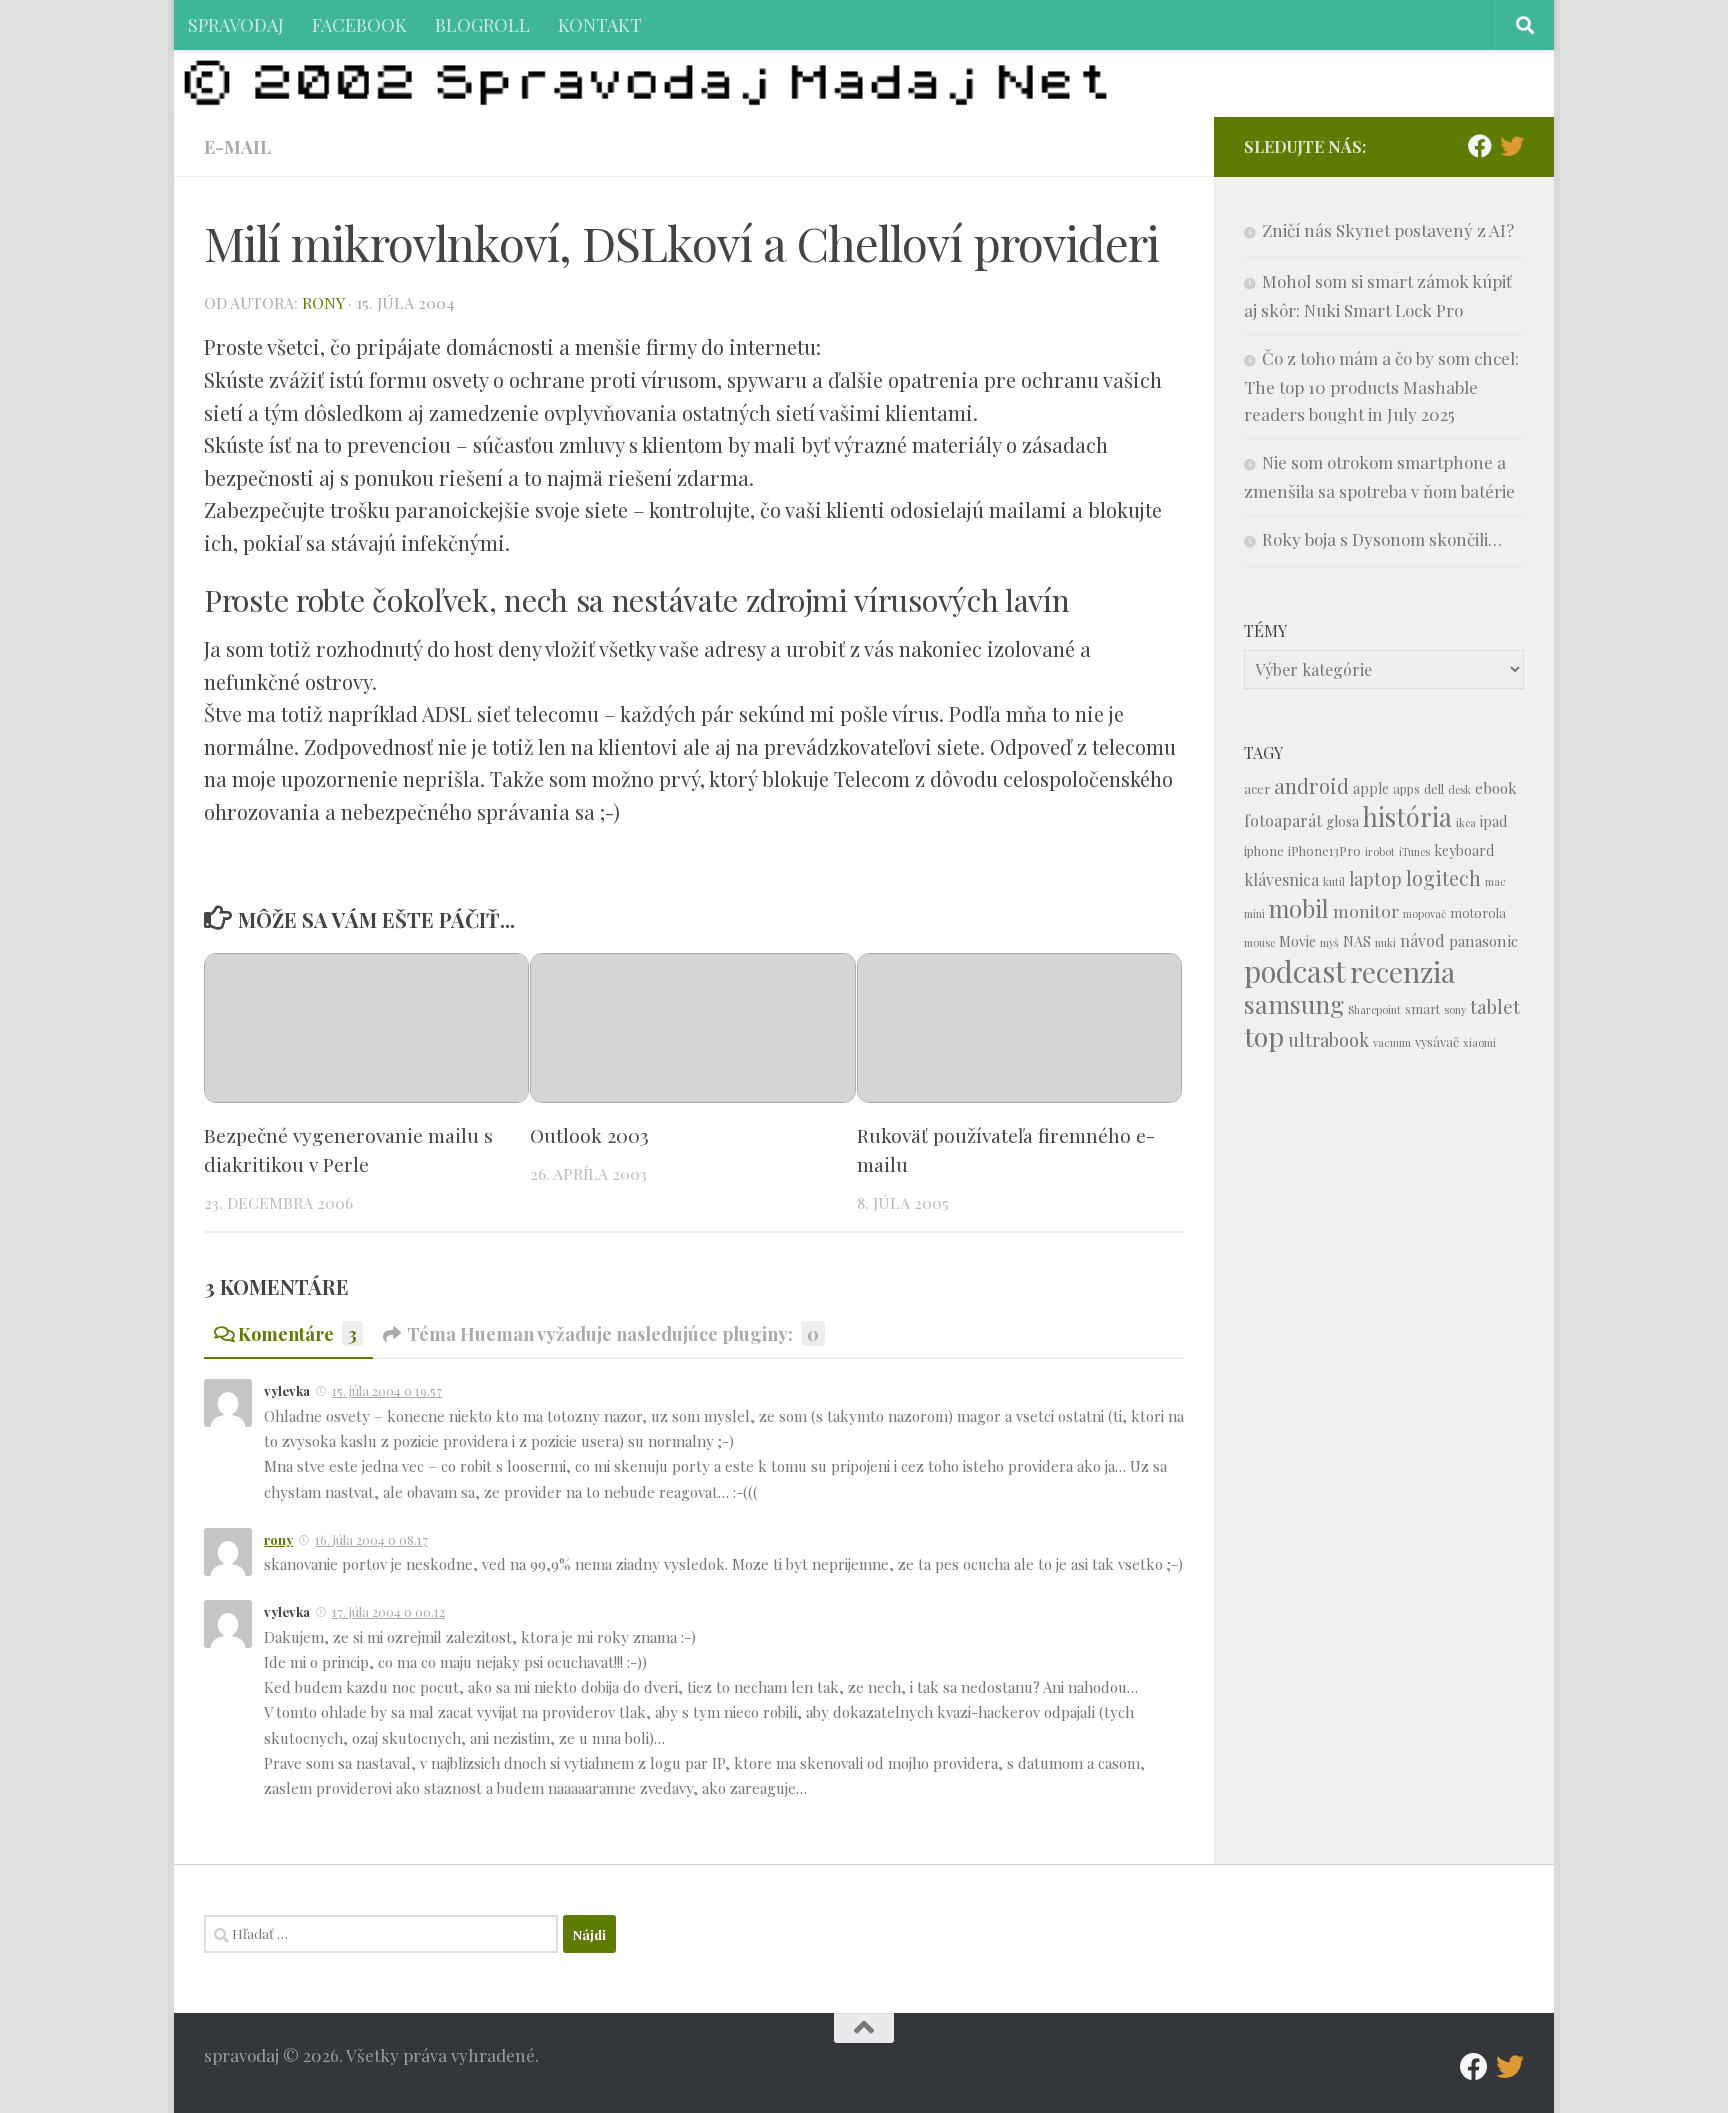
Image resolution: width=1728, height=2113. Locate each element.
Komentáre (297, 1333)
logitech (1443, 878)
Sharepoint (1374, 1009)
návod (1422, 940)
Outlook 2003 (589, 1135)
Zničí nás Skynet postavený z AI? (1388, 230)
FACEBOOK (359, 24)
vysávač (1437, 1041)
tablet (1495, 1006)
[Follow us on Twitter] (1512, 146)
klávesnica (1281, 879)
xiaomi (1479, 1042)
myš (1329, 942)
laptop (1375, 878)
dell (1434, 788)
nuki (1385, 942)
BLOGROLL (482, 24)
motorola (1478, 912)
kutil (1334, 881)
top (1264, 1036)
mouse (1259, 942)
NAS (1357, 941)
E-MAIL (237, 146)
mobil (1299, 908)
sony (1455, 1009)
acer (1257, 788)
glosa (1342, 821)
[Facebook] (1480, 146)
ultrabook (1328, 1039)
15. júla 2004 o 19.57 (387, 1390)
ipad (1493, 821)
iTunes (1414, 851)
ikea (1466, 822)
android (1311, 785)
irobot (1380, 851)
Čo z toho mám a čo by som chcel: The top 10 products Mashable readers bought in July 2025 (1381, 386)
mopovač (1424, 913)
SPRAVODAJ (236, 24)
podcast (1295, 970)
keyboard (1464, 850)
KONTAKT (600, 24)
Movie (1297, 941)
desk (1459, 789)
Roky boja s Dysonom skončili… (1382, 539)
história (1407, 816)
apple (1371, 788)
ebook (1496, 788)
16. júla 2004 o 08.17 (371, 1539)
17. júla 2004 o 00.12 (388, 1611)
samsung (1294, 1003)
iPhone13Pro (1324, 850)
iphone (1264, 850)
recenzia (1402, 971)
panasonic (1483, 941)
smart (1422, 1008)
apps (1406, 788)
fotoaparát (1283, 820)
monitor (1366, 910)
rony (323, 302)
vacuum (1392, 1042)
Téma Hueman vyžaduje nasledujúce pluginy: (613, 1333)
